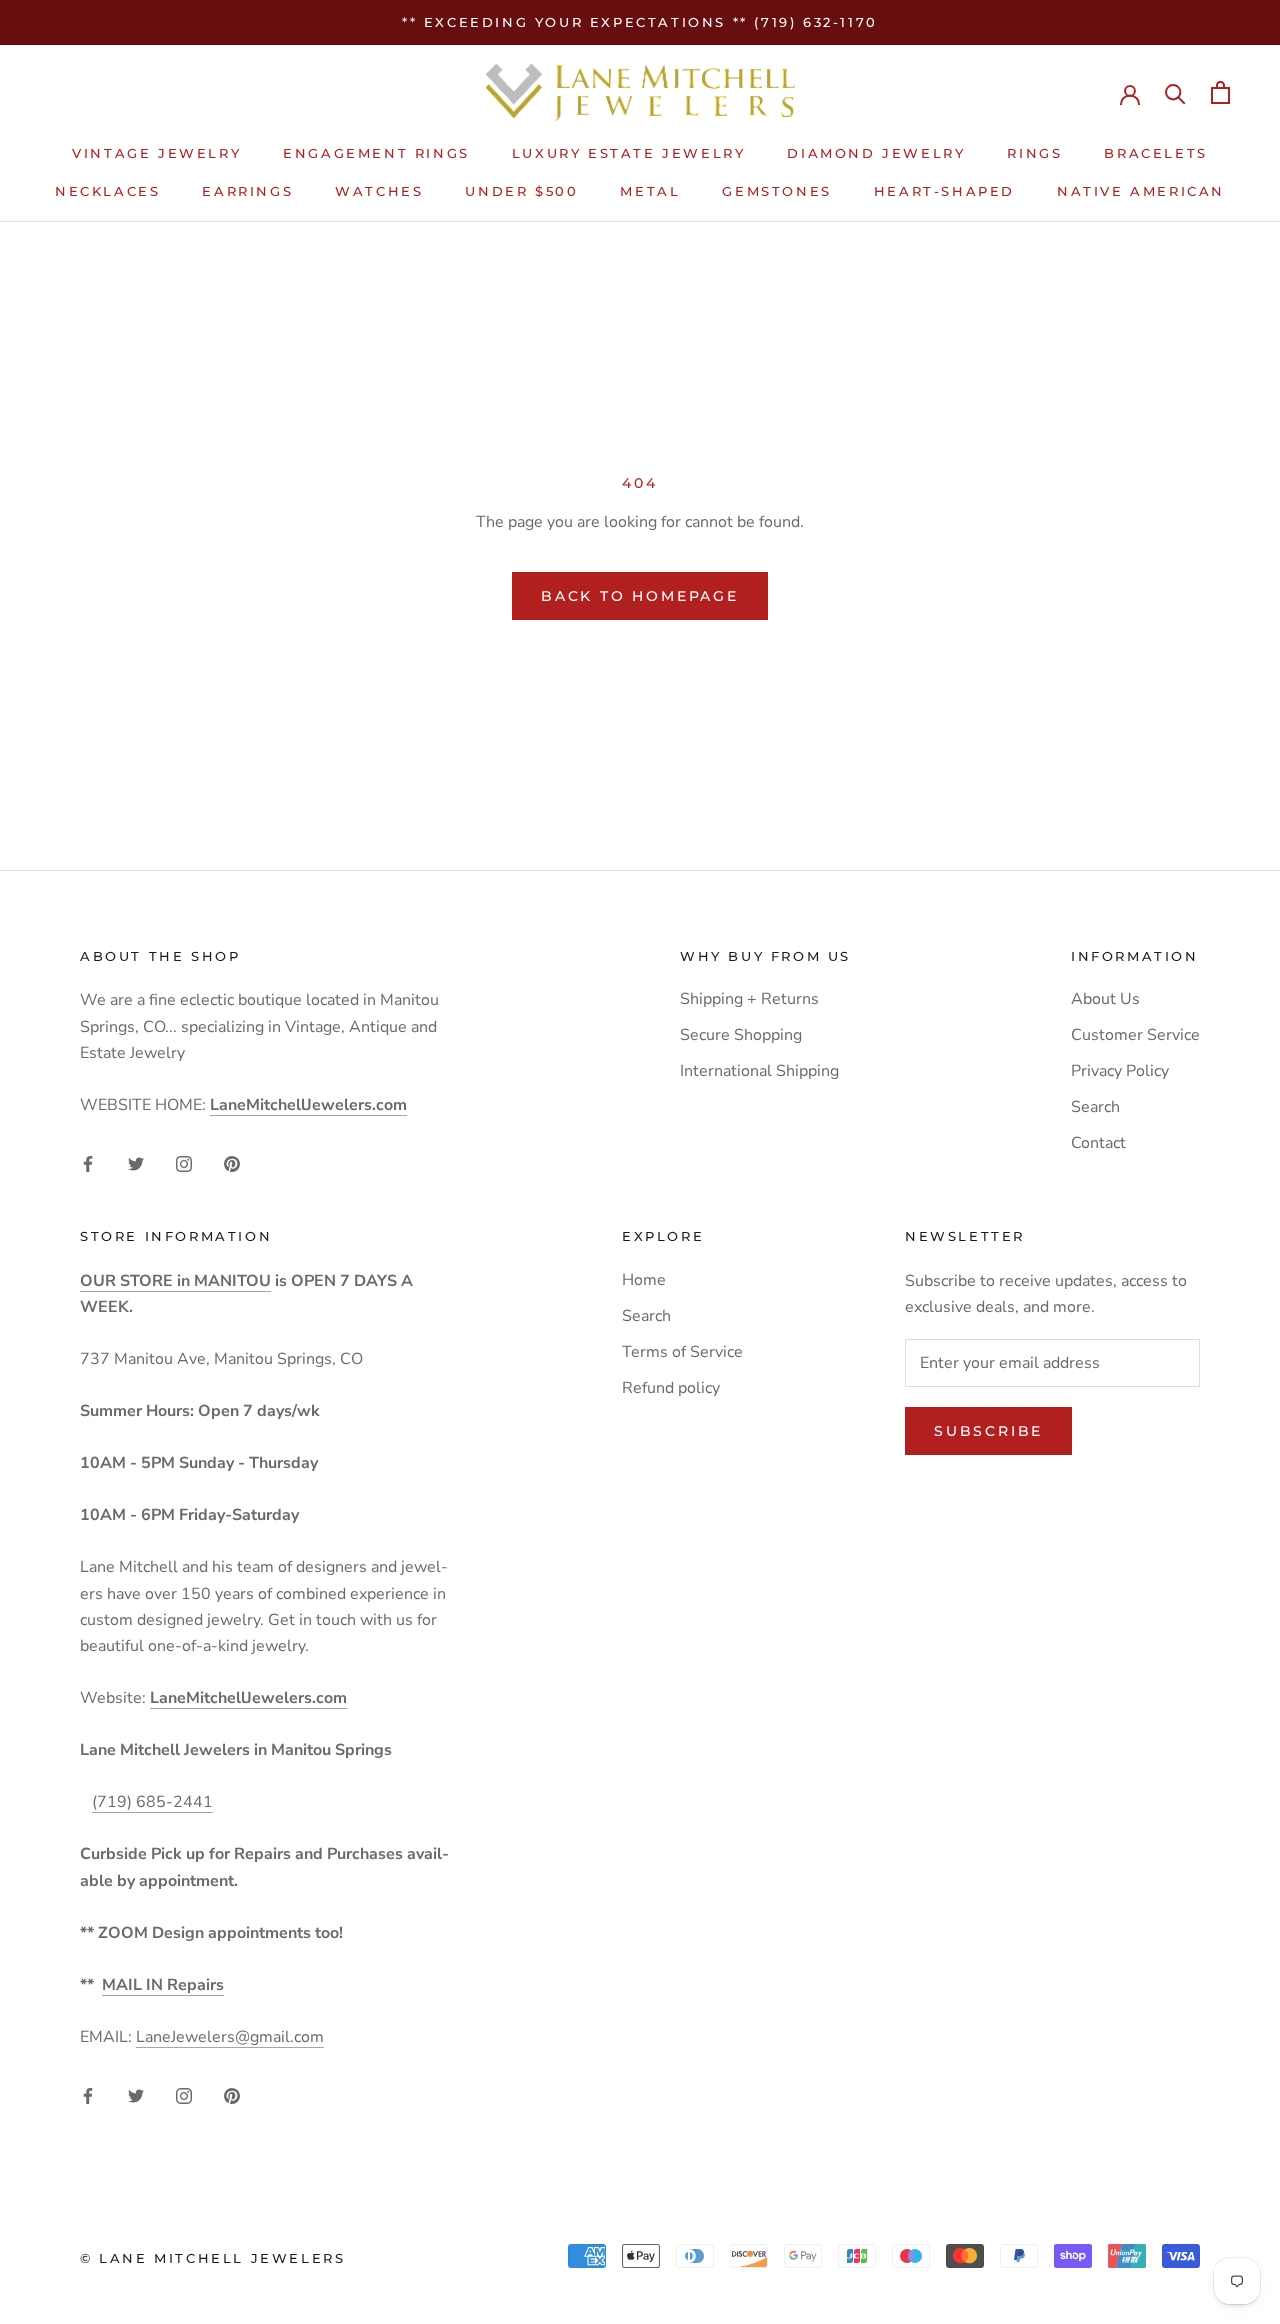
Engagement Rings (376, 153)
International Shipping (759, 1071)
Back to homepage (640, 596)
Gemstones (776, 191)
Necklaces (107, 191)
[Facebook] (88, 1163)
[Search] (1175, 92)
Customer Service (1135, 1035)
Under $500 (521, 191)
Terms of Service (682, 1352)
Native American (1141, 191)
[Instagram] (184, 1163)
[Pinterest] (232, 1163)
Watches (379, 191)
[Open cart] (1220, 92)
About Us (1105, 999)
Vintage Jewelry (156, 153)
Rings (1034, 153)
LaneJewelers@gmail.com (230, 2037)
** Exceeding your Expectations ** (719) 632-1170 (640, 22)
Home (644, 1280)
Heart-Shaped (944, 191)
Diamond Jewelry (876, 153)
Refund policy (671, 1388)
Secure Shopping (741, 1035)
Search (1095, 1107)
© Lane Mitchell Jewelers (212, 2258)
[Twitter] (136, 1163)
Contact (1098, 1143)
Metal (650, 191)
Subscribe (988, 1431)
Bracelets (1155, 153)
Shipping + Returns (749, 999)
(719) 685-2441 (152, 1802)
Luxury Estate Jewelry (629, 153)
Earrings (247, 191)
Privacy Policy (1120, 1071)
